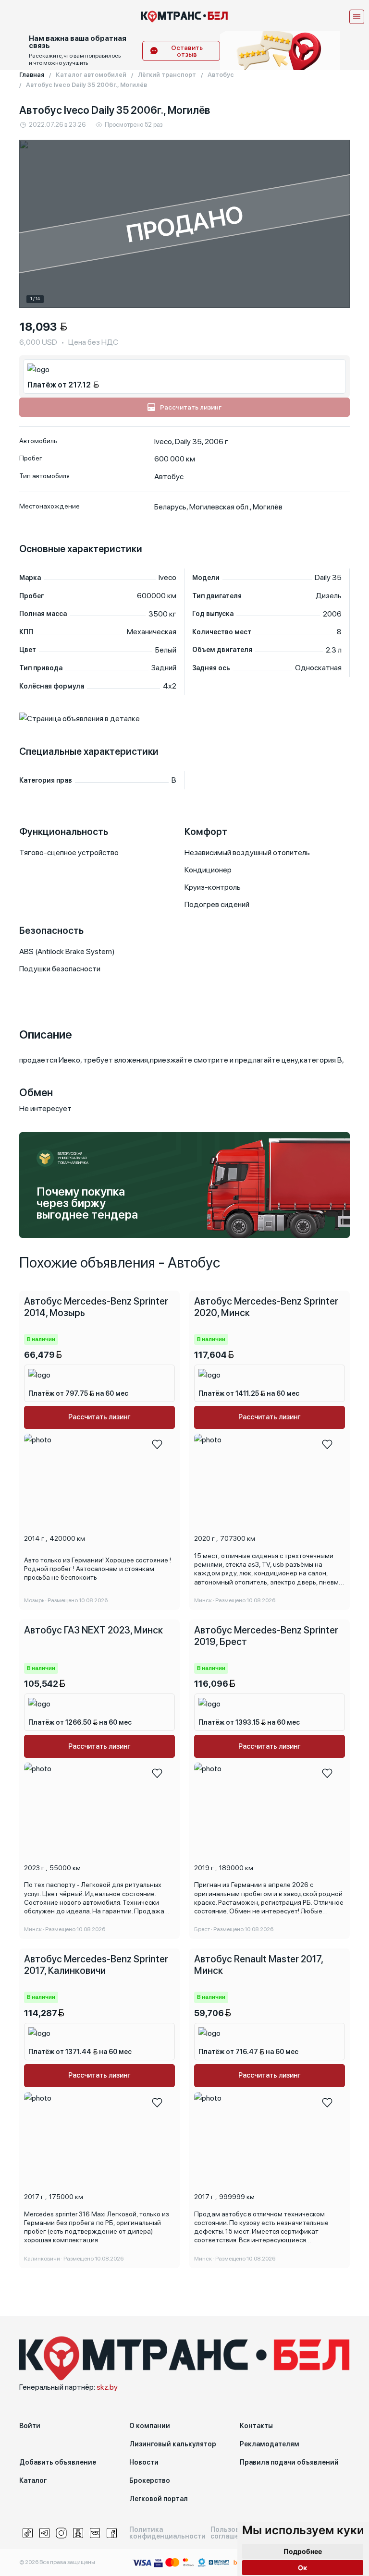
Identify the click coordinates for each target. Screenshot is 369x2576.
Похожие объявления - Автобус (120, 1262)
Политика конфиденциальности (167, 2533)
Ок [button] (302, 2568)
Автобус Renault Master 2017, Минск (258, 1965)
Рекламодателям (270, 2444)
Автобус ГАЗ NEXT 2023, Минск (93, 1630)
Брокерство (150, 2480)
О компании (150, 2426)
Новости (144, 2462)
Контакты (256, 2426)
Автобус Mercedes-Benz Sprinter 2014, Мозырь (96, 1307)
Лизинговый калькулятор (173, 2444)
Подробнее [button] (303, 2551)
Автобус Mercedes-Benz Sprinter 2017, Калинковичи (96, 1965)
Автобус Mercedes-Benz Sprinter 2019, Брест (266, 1636)
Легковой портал (159, 2499)
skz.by (107, 2387)
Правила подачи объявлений (289, 2462)
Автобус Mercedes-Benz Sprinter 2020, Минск (266, 1307)
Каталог (33, 2480)
